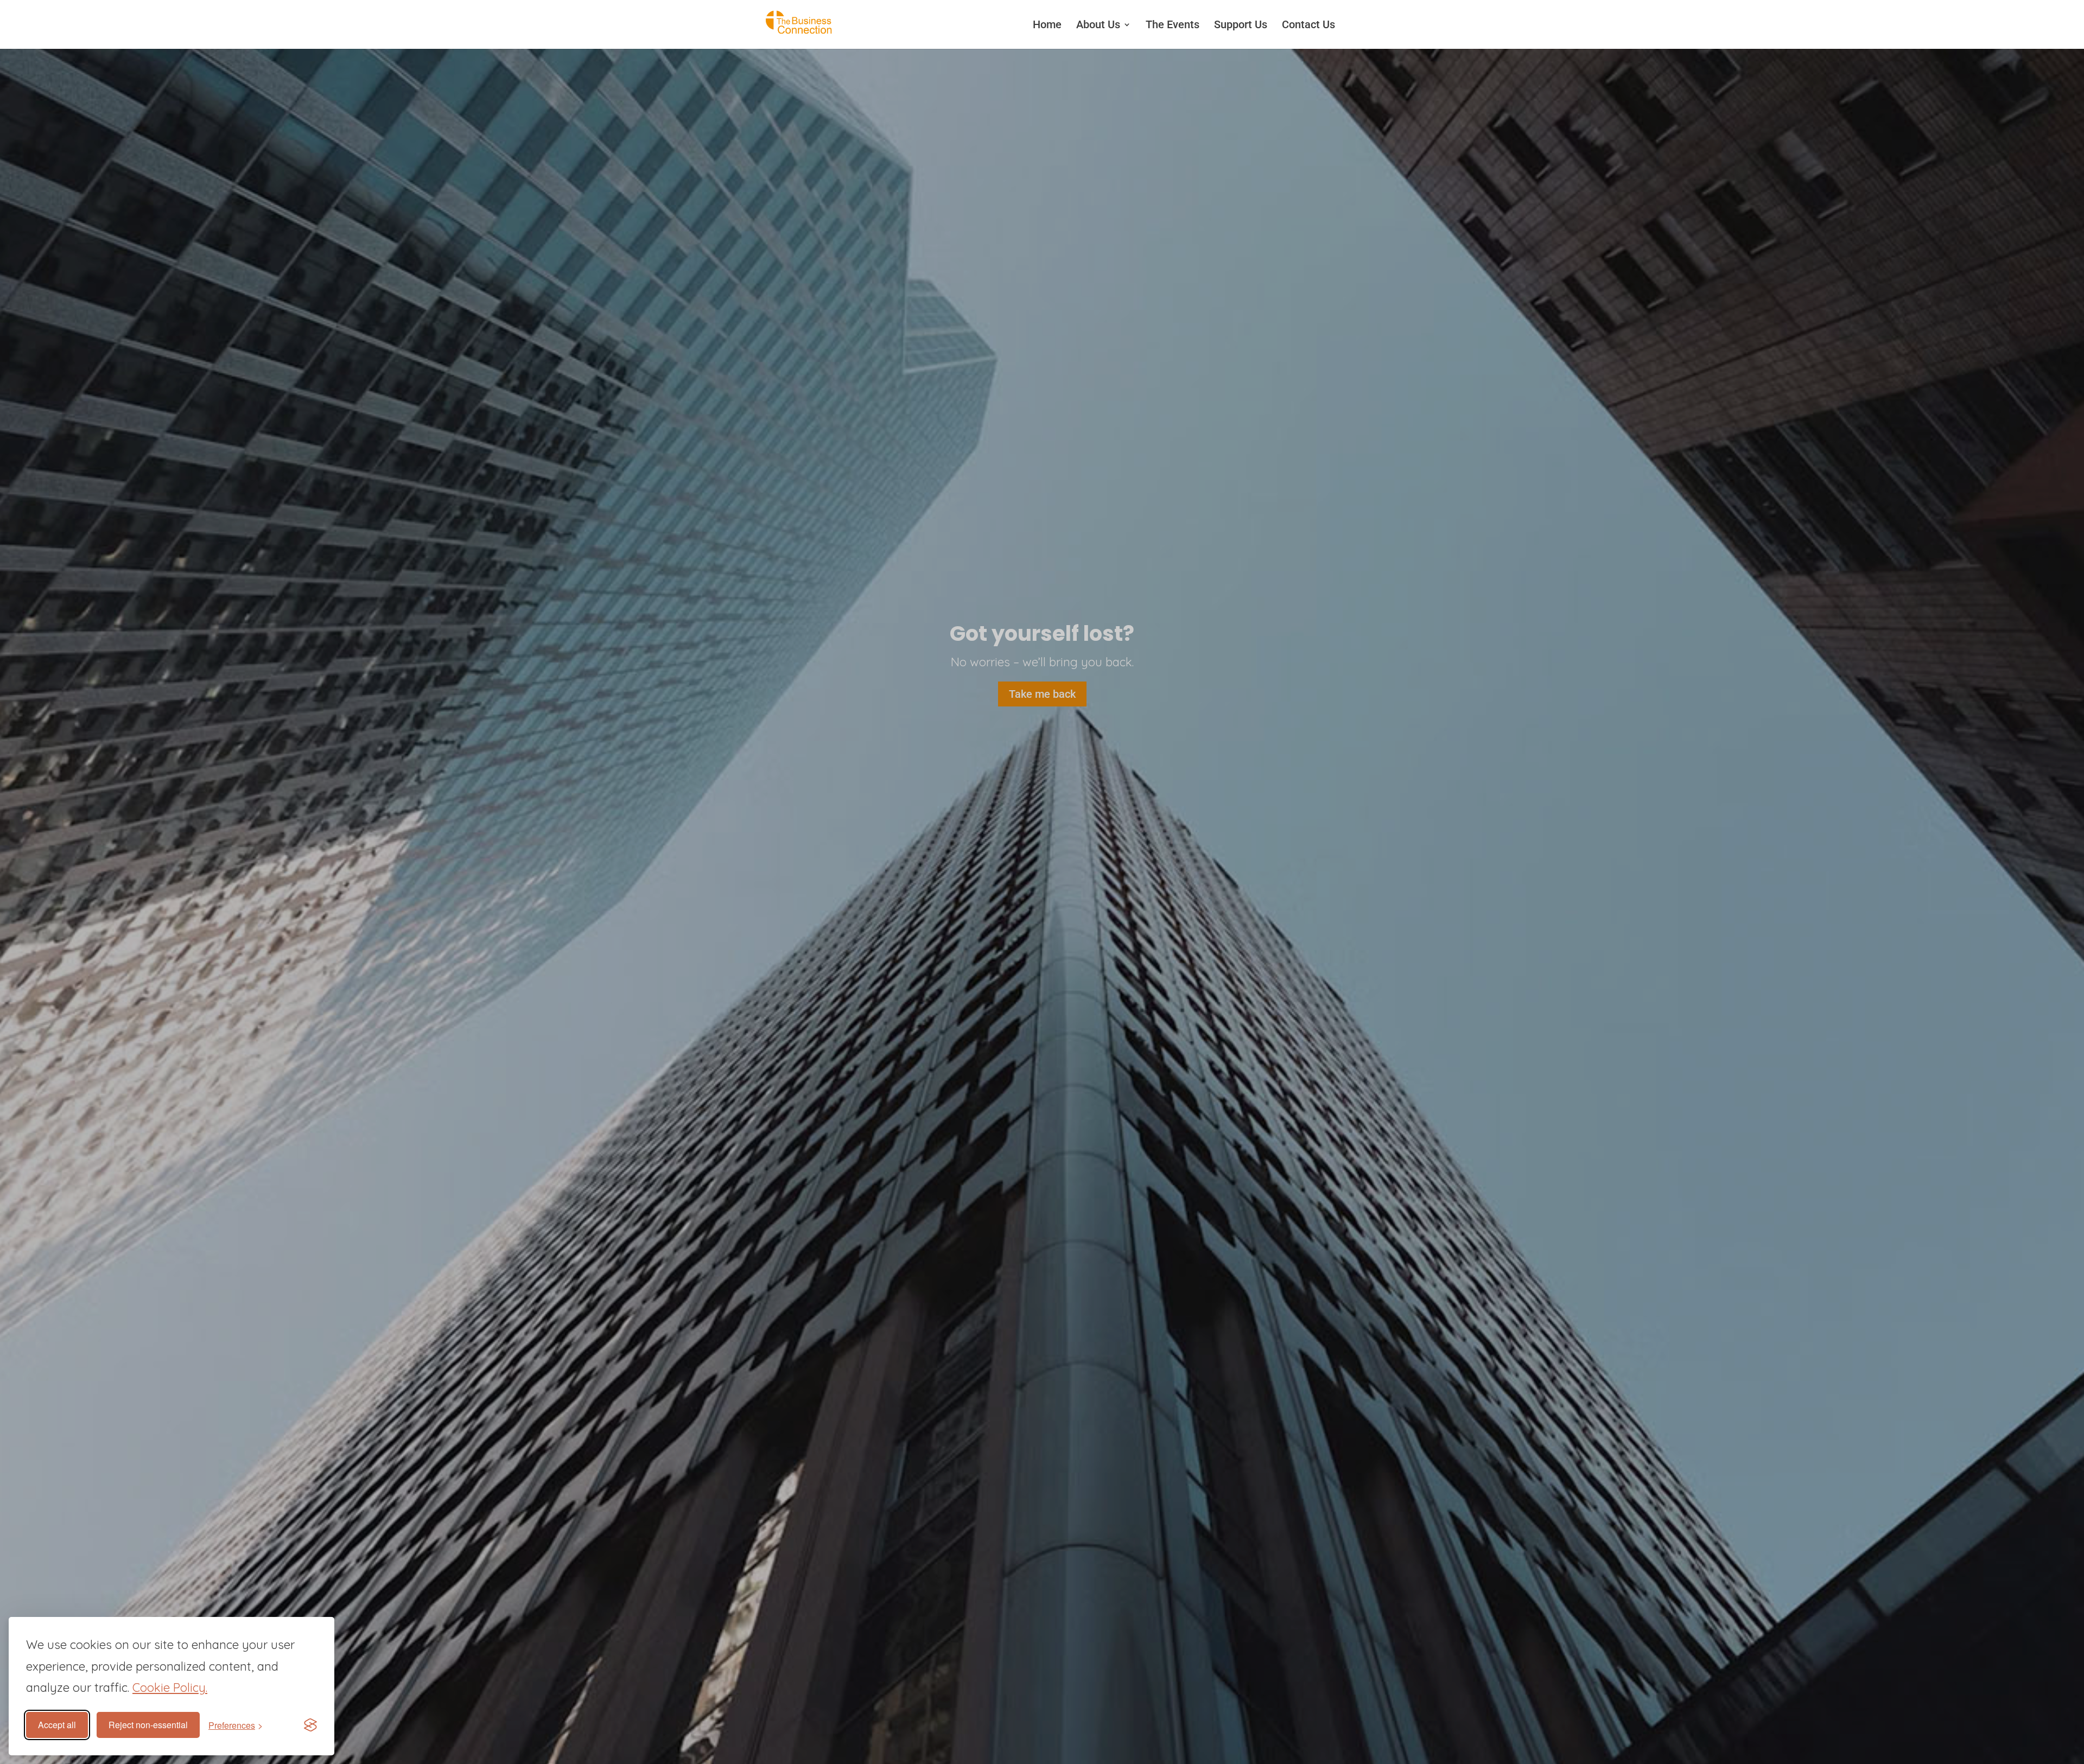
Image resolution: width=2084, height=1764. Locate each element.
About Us (1098, 24)
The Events (1173, 24)
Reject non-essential (148, 1725)
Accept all (57, 1725)
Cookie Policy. (170, 1687)
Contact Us (1308, 24)
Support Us (1241, 24)
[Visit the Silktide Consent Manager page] (310, 1725)
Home (1047, 24)
